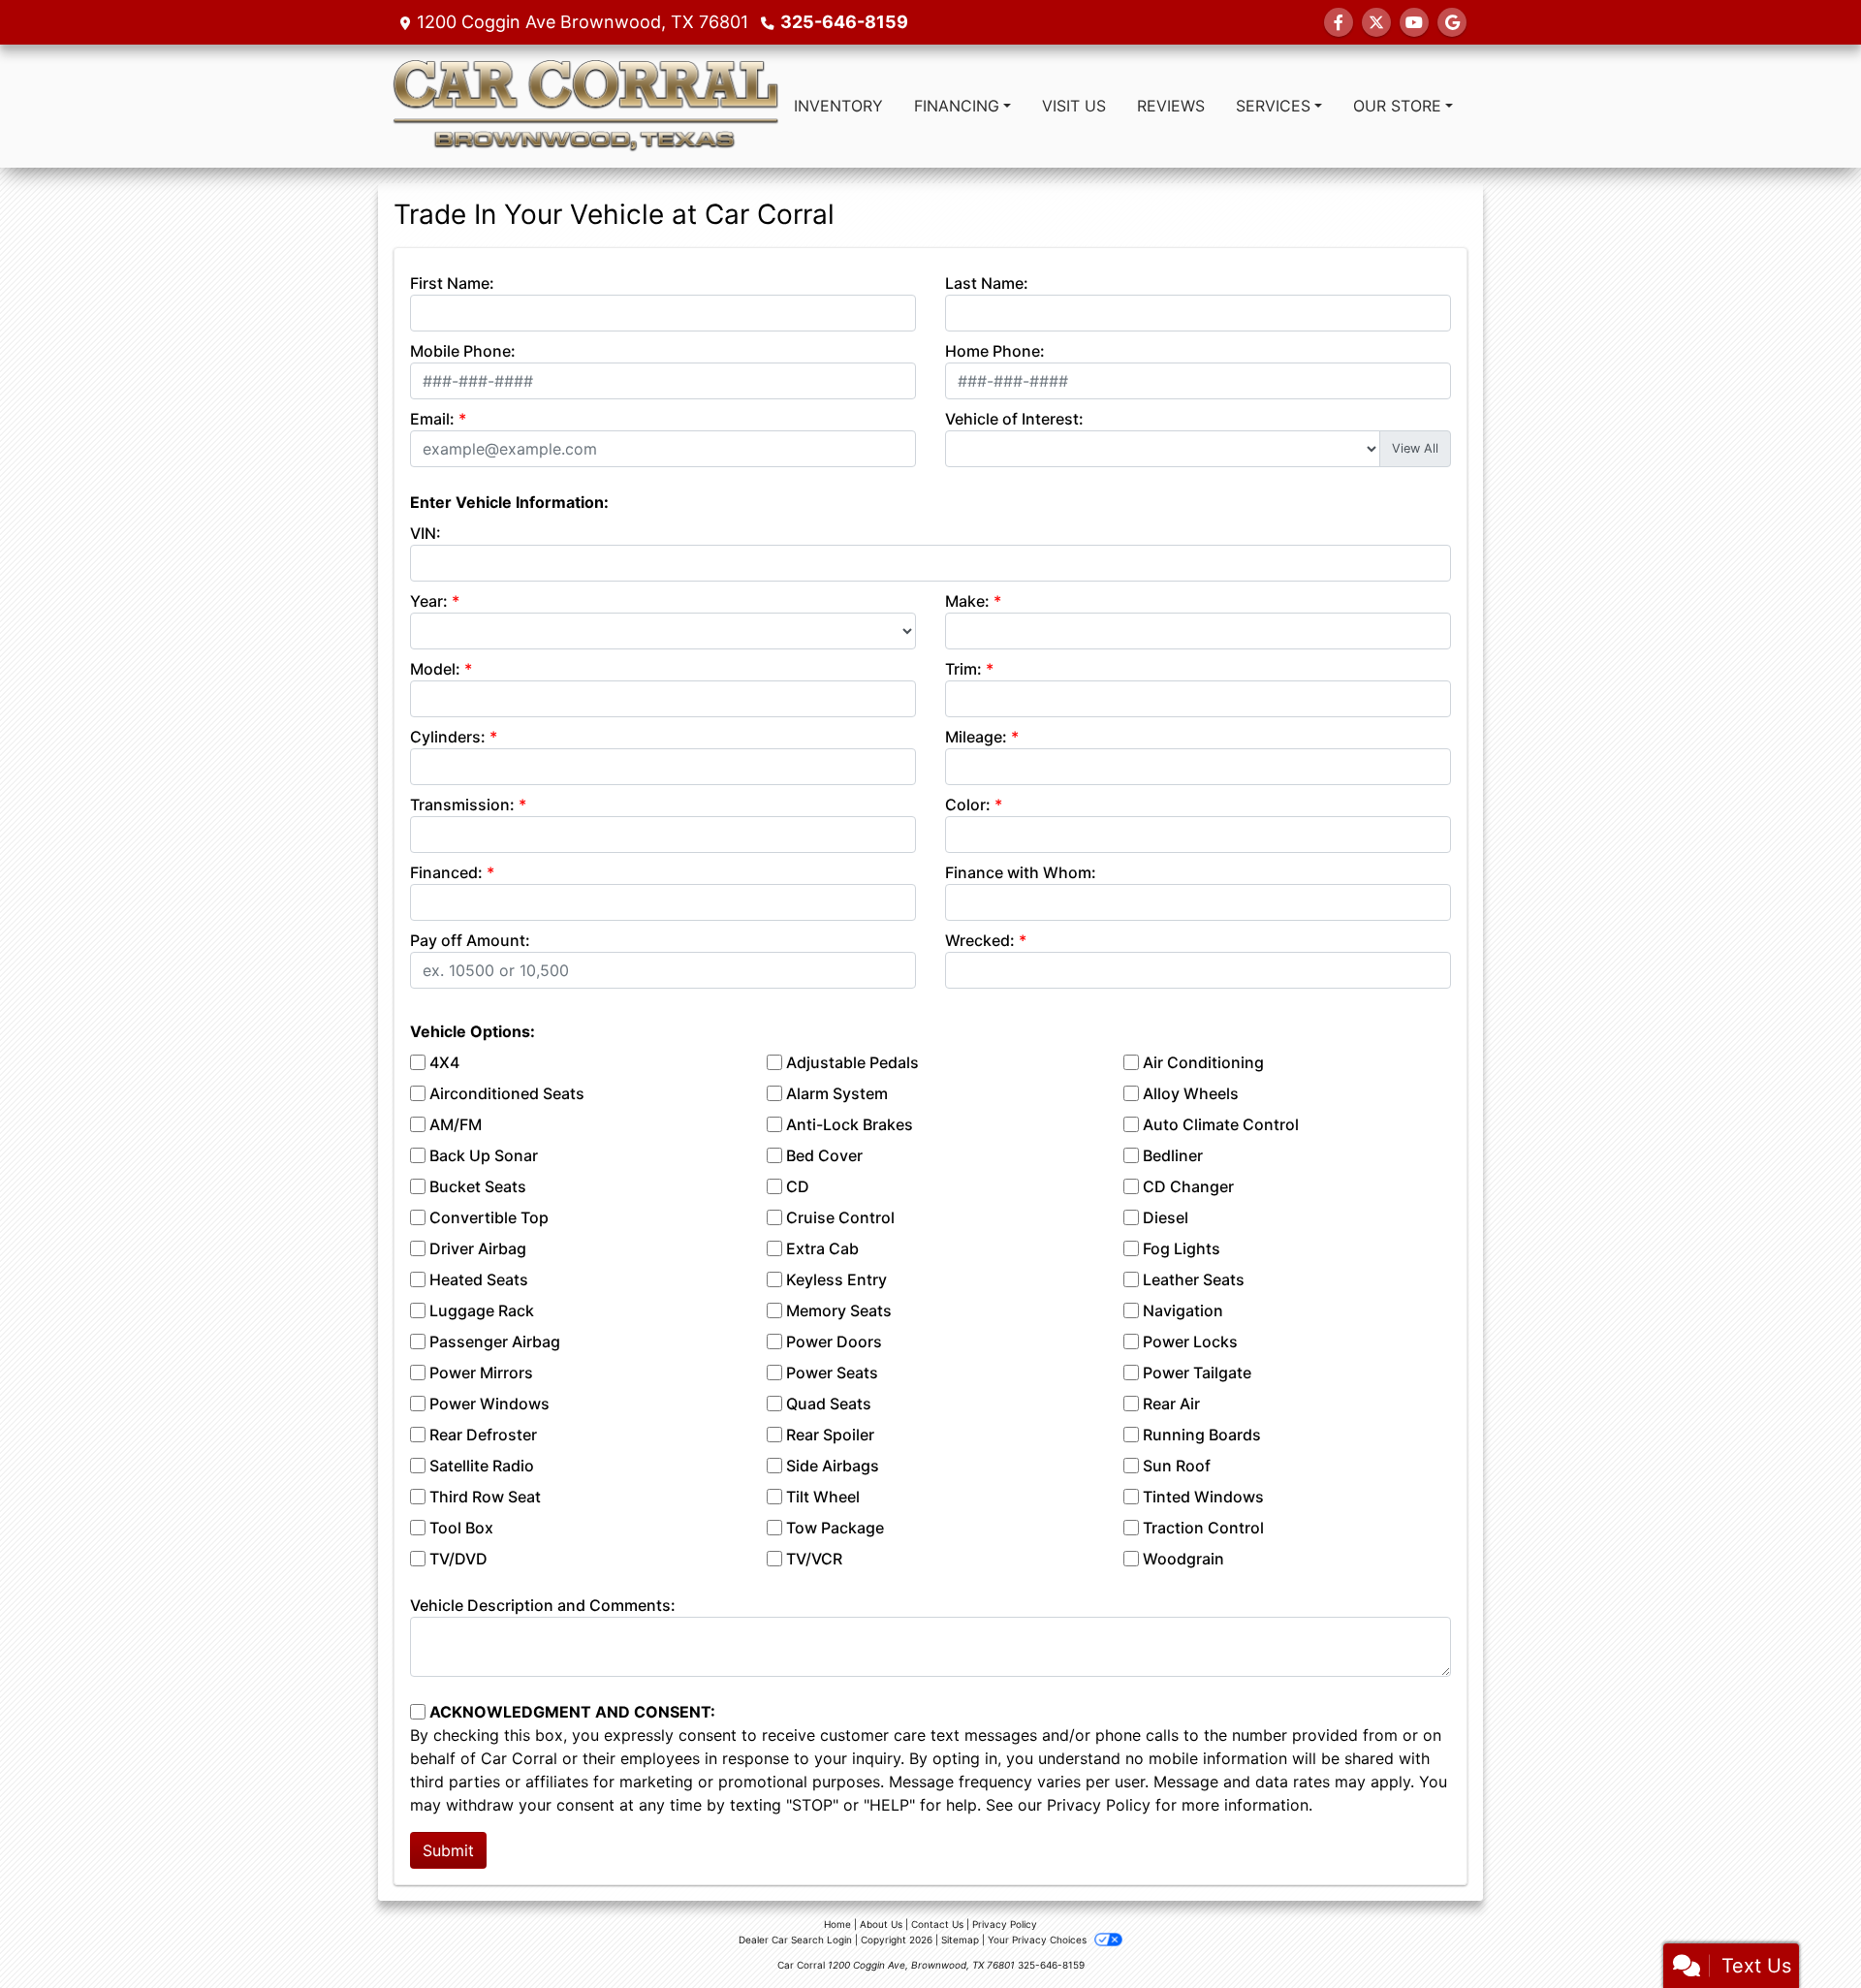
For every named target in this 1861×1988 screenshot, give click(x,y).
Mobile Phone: (463, 351)
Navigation (1183, 1310)
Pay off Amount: (470, 940)
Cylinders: (448, 737)
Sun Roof (1177, 1466)
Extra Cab (822, 1248)
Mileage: (976, 737)
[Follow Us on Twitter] (1376, 22)
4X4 (444, 1062)
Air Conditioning (1203, 1062)
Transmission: (462, 805)
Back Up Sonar (484, 1155)
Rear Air (1171, 1404)
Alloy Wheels (1191, 1093)
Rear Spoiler (830, 1435)
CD (798, 1186)
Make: (967, 601)
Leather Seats (1194, 1279)
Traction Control (1203, 1528)
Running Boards (1202, 1435)
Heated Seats (479, 1279)
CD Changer (1188, 1186)
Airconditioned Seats (507, 1093)
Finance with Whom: (1021, 872)
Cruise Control (840, 1217)
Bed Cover (824, 1155)
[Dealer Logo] (585, 106)
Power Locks (1190, 1341)
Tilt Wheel (823, 1497)
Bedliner (1173, 1155)
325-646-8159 (844, 22)
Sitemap (960, 1940)
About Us (881, 1924)
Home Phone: (995, 351)
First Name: (452, 283)
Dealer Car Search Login (795, 1940)
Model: (435, 669)
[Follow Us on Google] (1452, 22)
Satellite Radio (482, 1466)
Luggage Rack (482, 1310)
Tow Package (835, 1528)
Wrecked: (980, 940)
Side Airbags (833, 1466)
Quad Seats (829, 1404)
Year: (429, 601)
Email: (432, 419)
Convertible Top (489, 1217)
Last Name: (987, 283)
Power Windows (489, 1404)
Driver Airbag (478, 1248)
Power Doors (834, 1341)
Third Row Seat (485, 1497)
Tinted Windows (1203, 1497)
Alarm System (837, 1093)
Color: (968, 805)
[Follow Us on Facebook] (1339, 22)
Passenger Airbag (495, 1341)
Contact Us (937, 1924)
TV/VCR (814, 1559)
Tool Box (461, 1528)
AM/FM (456, 1124)
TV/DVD (458, 1559)
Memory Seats (839, 1310)
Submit (448, 1850)
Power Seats (832, 1373)
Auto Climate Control (1221, 1124)
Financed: (446, 872)
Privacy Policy (1099, 1805)
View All (1415, 448)
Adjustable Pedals (852, 1062)
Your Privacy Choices (1039, 1940)
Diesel (1166, 1217)
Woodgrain (1183, 1559)
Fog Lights (1182, 1248)
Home (837, 1924)
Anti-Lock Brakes (850, 1124)
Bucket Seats (478, 1186)
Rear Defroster (483, 1435)
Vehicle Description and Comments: (543, 1605)
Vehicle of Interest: (1014, 419)
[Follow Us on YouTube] (1414, 22)
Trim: (963, 669)
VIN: (426, 533)
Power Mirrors (481, 1373)
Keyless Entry (836, 1279)
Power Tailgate (1197, 1373)
